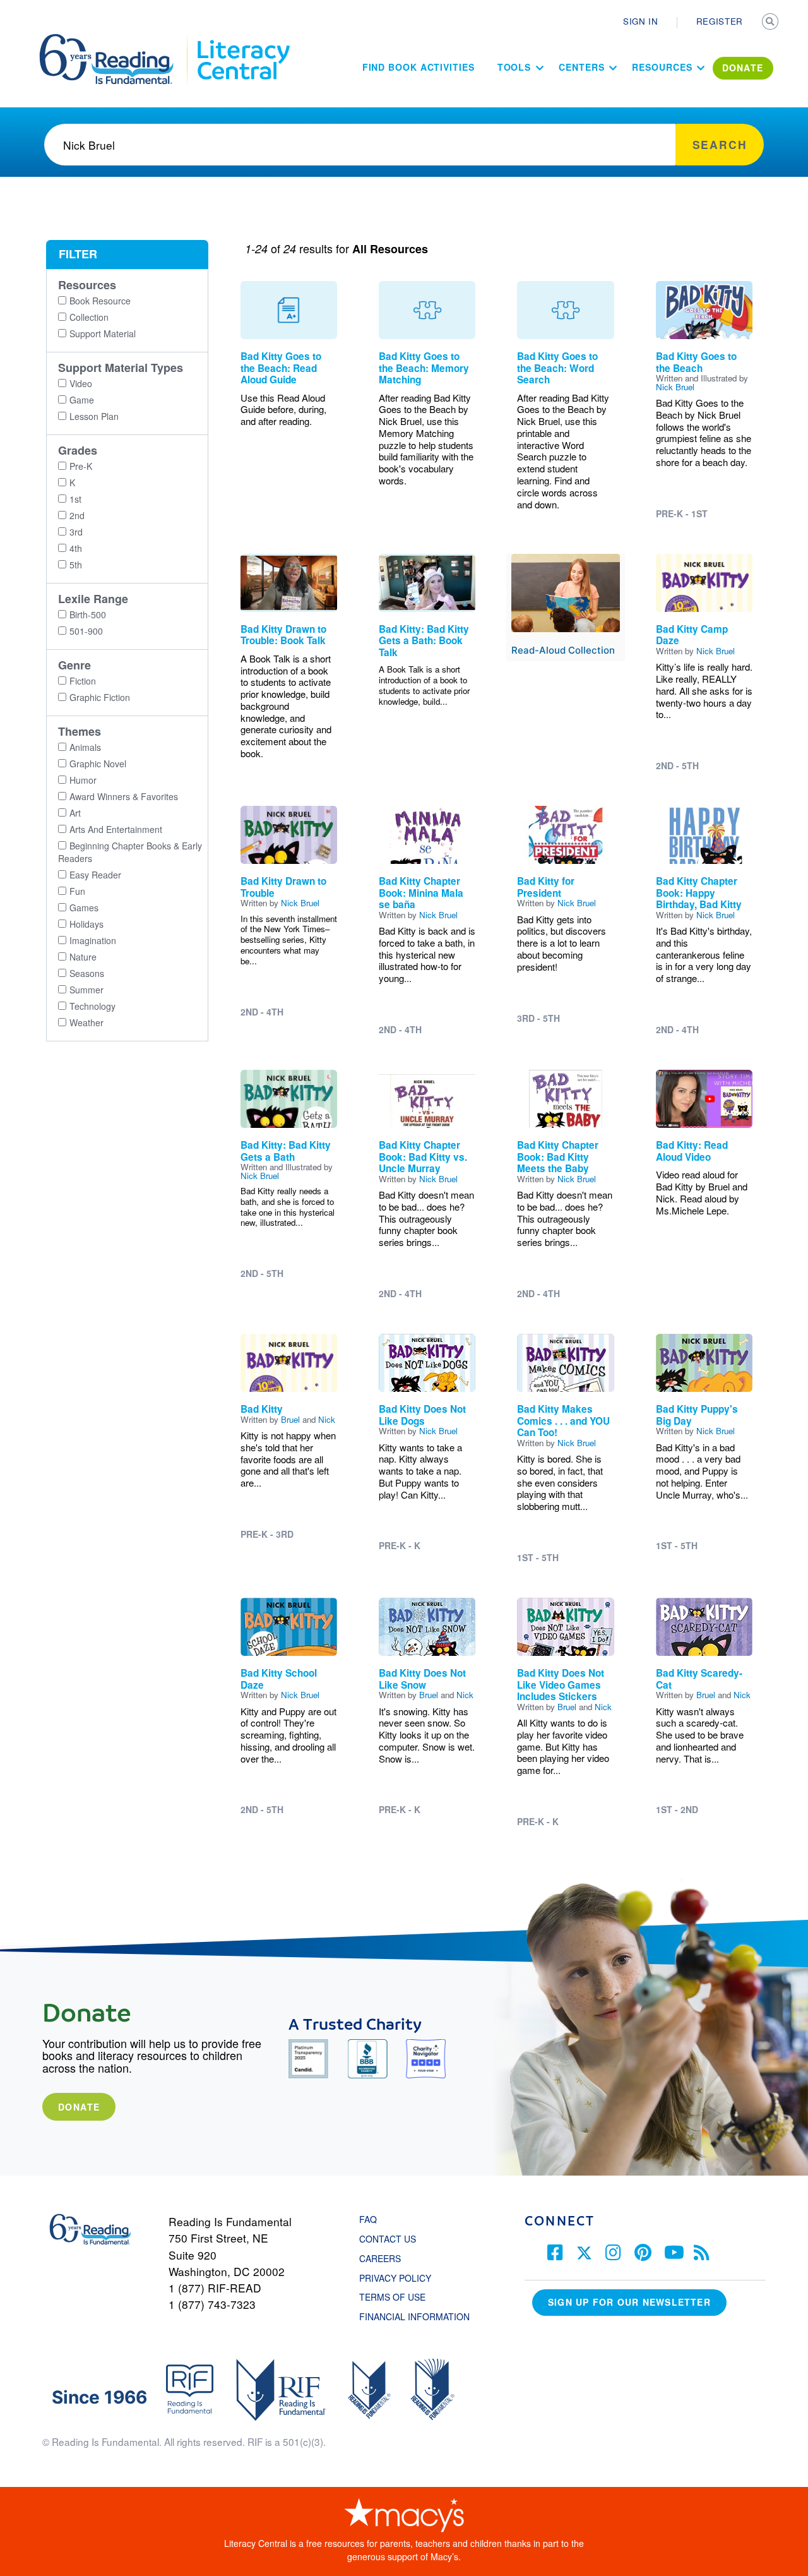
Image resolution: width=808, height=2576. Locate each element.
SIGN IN (641, 21)
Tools (514, 67)
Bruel (290, 1419)
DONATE (743, 68)
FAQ (368, 2219)
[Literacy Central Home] (243, 40)
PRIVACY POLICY (395, 2278)
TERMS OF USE (399, 2297)
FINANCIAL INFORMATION (414, 2316)
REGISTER (720, 21)
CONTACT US (391, 2239)
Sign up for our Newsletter (629, 2302)
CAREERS (380, 2258)
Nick (327, 1419)
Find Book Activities (419, 67)
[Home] (115, 40)
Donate (79, 2107)
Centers (581, 67)
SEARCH (771, 23)
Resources (662, 67)
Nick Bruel (675, 387)
